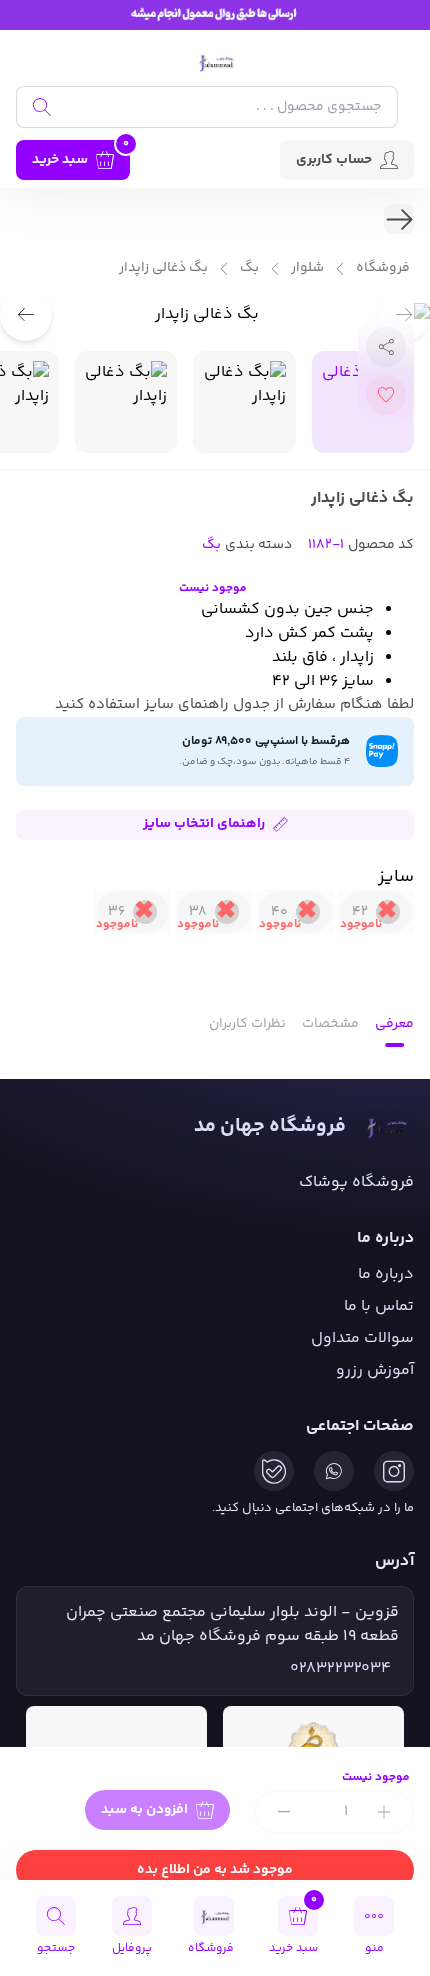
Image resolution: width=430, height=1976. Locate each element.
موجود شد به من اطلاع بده (215, 1870)
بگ (249, 268)
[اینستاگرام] (394, 1471)
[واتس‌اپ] (334, 1471)
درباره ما (386, 1274)
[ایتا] (274, 1471)
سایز (396, 877)
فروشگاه (383, 268)
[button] (26, 315)
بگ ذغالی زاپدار (163, 268)
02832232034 (340, 1669)
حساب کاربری (334, 160)
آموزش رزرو (375, 1370)
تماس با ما (379, 1306)
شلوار (307, 268)
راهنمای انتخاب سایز (204, 824)
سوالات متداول (362, 1338)
